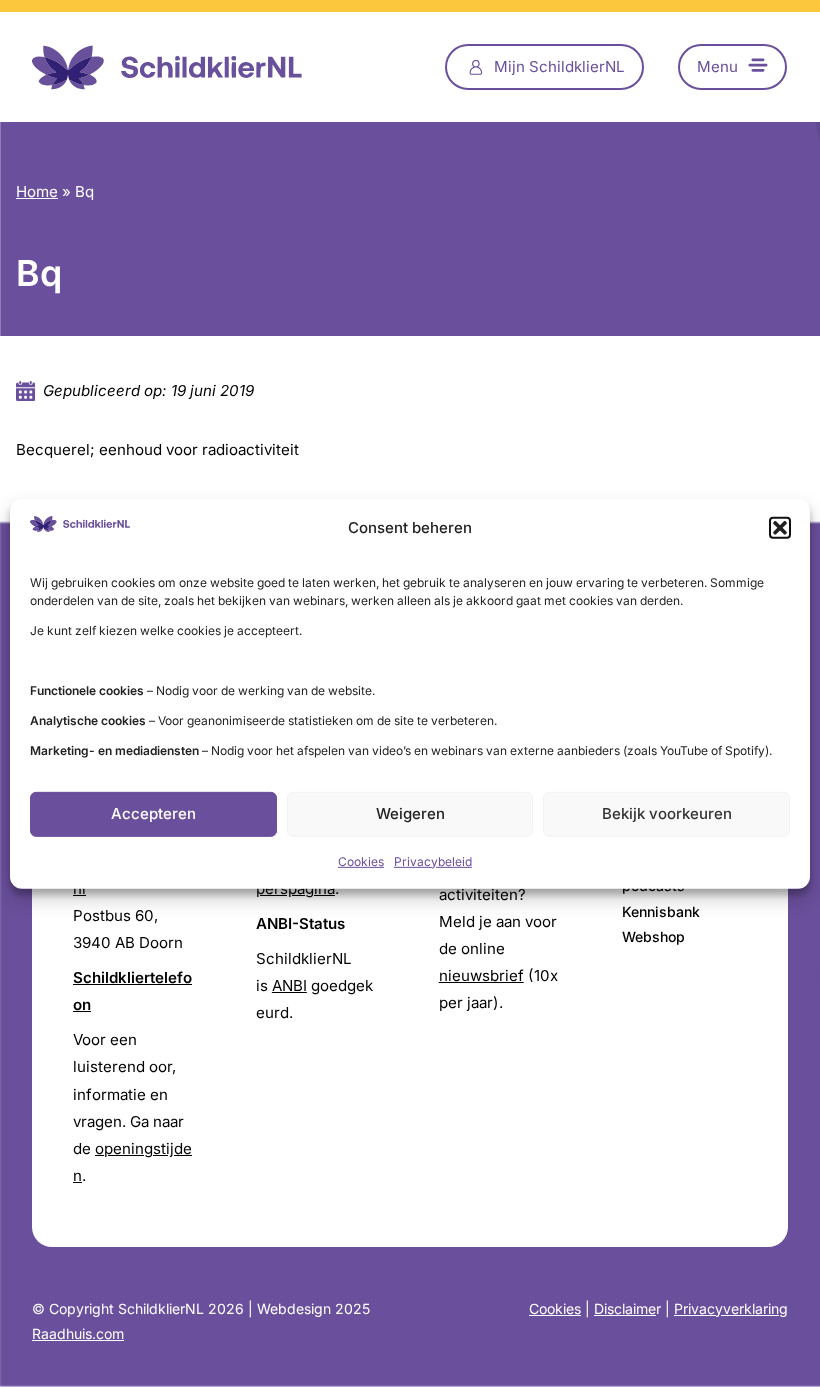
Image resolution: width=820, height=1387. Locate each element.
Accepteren (153, 813)
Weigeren (410, 813)
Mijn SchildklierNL (559, 66)
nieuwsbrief (481, 975)
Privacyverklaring (731, 1308)
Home (37, 191)
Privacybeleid (433, 861)
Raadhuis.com (78, 1333)
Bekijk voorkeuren (667, 813)
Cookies (361, 861)
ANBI (289, 985)
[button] (780, 527)
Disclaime (625, 1308)
